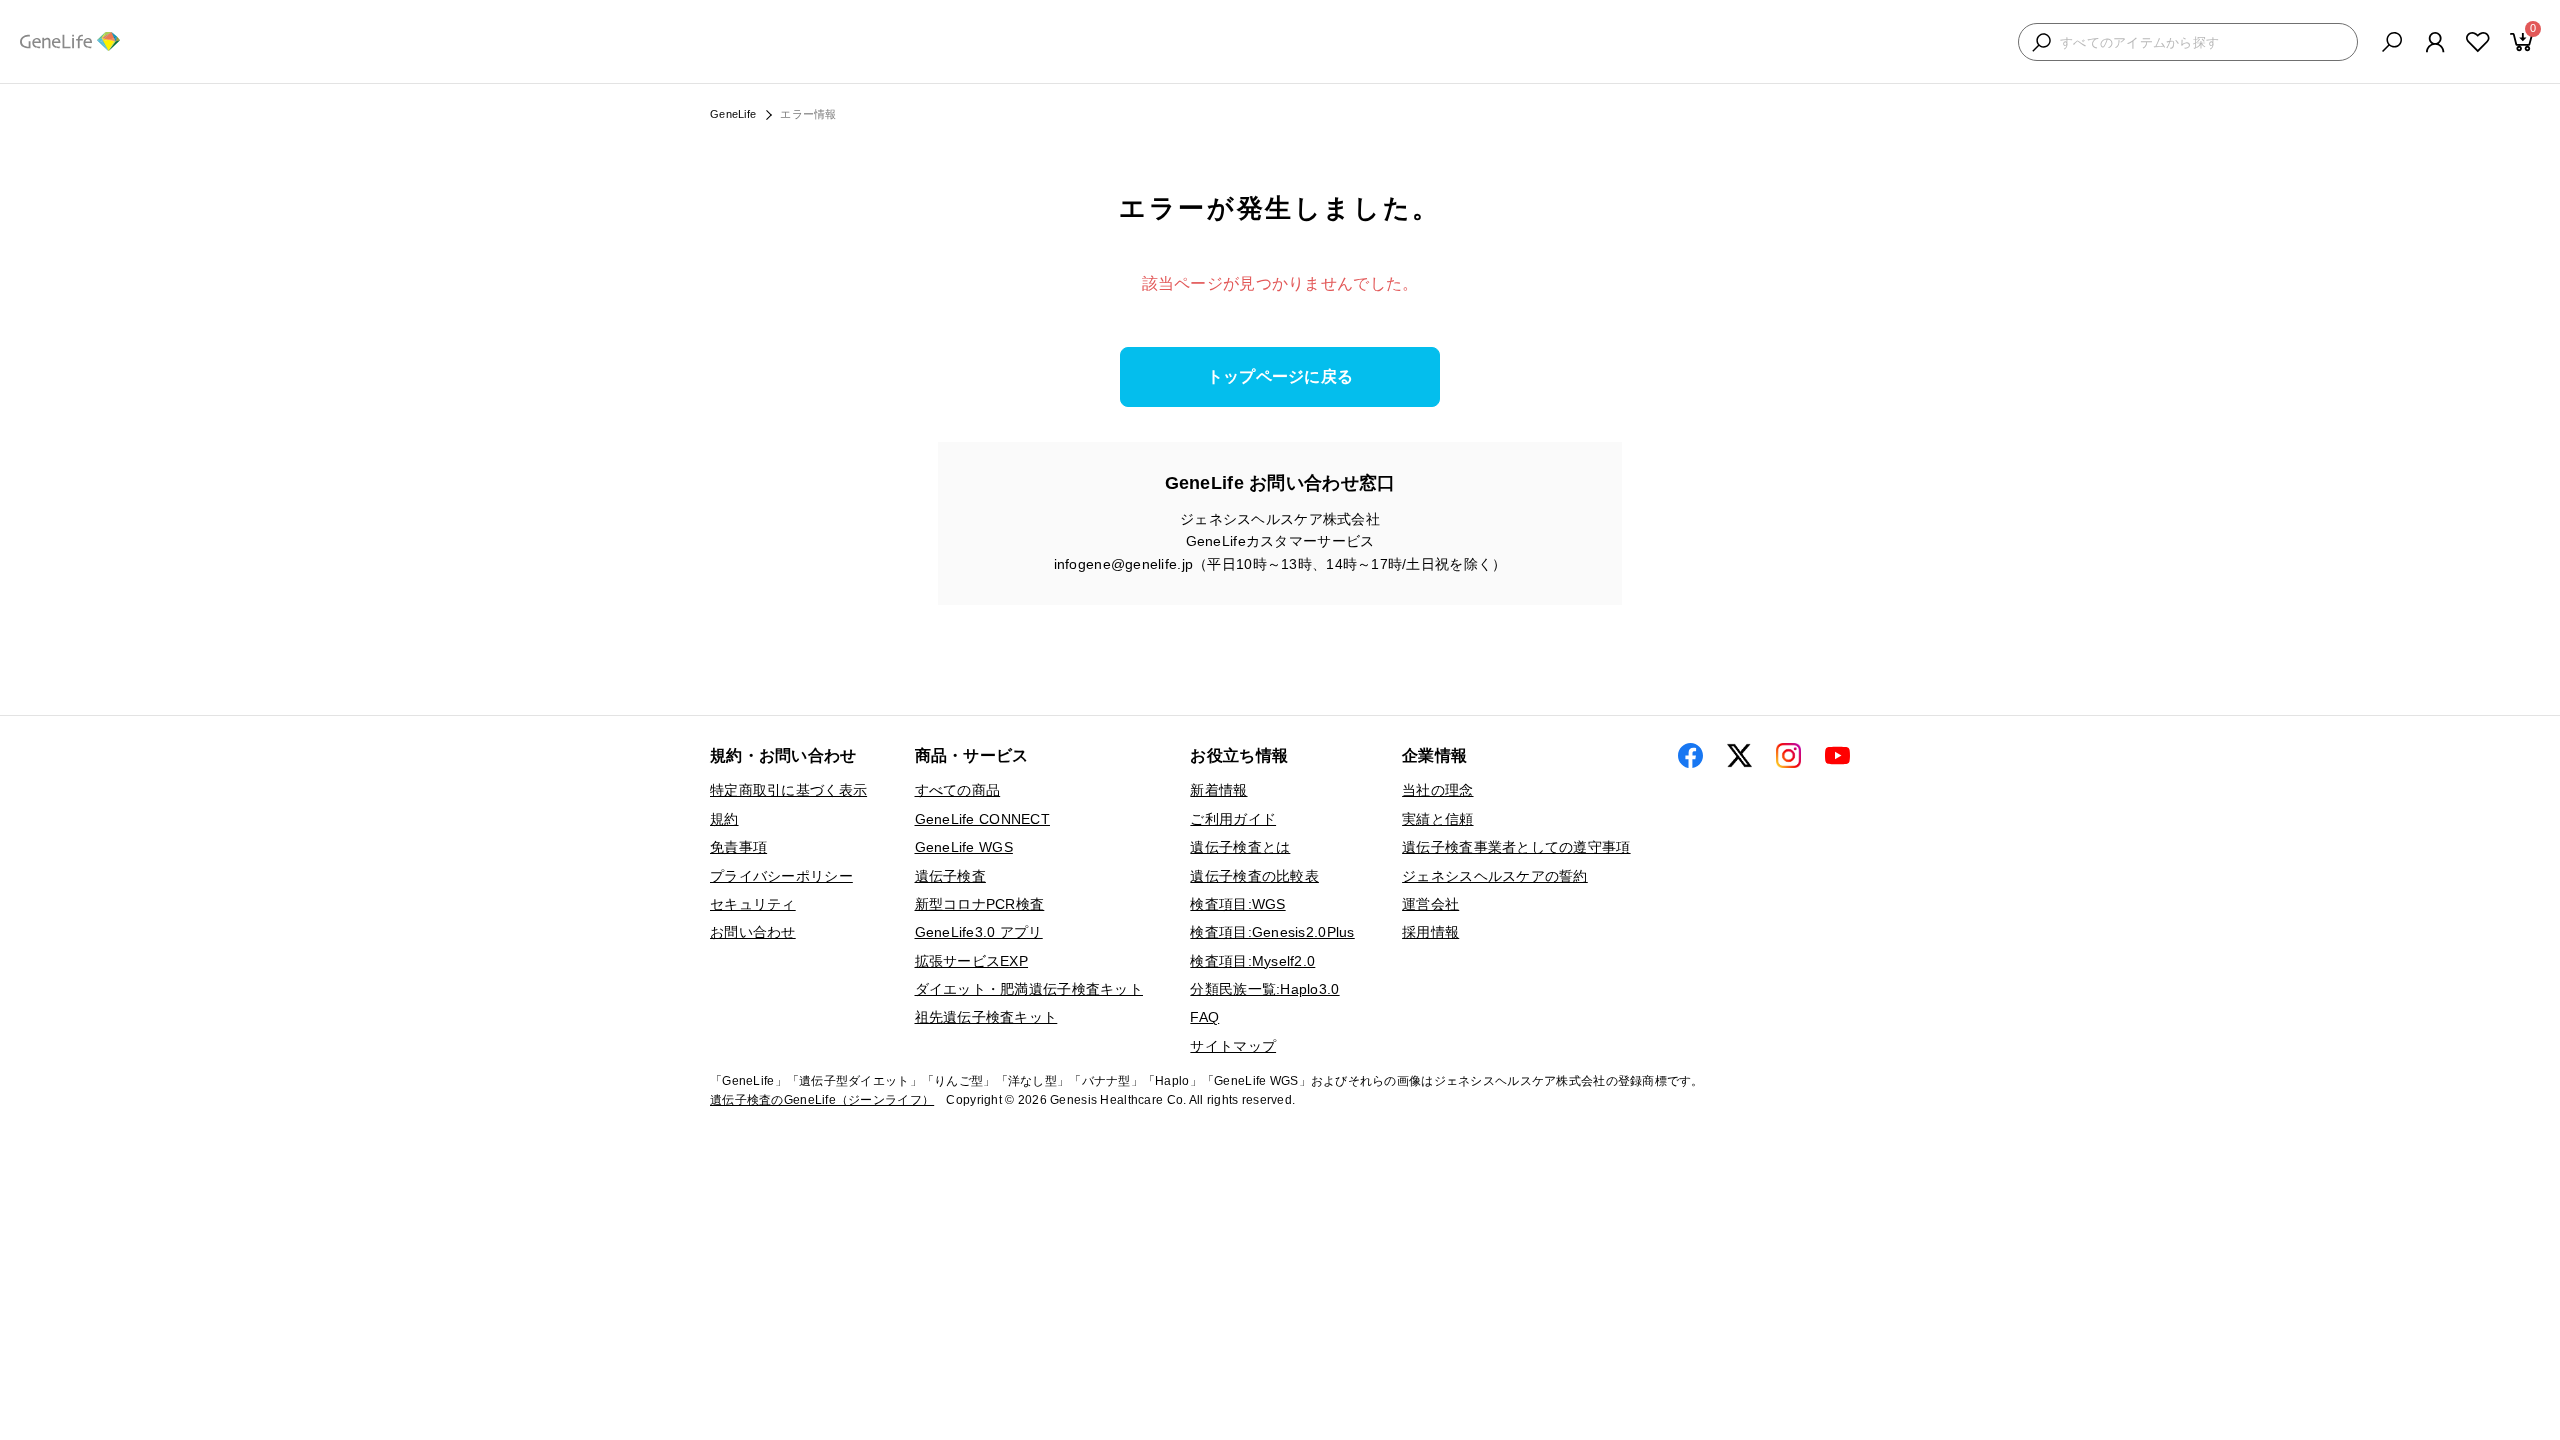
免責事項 (738, 847)
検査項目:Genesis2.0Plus (1272, 932)
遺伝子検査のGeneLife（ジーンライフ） (822, 1100)
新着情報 (1218, 790)
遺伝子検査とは (1240, 847)
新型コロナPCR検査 (980, 904)
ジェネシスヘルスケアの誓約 (1495, 876)
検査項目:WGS (1237, 904)
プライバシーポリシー (781, 876)
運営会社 (1430, 904)
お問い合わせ (753, 932)
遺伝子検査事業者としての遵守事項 (1516, 847)
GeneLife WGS (964, 847)
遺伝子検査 (950, 876)
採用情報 (1430, 932)
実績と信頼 (1437, 819)
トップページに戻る (1280, 376)
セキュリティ (753, 904)
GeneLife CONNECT (982, 819)
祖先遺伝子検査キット (986, 1017)
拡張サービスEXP (972, 961)
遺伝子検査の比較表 (1254, 876)
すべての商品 (958, 790)
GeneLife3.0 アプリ (979, 932)
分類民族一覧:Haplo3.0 (1264, 989)
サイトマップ (1233, 1046)
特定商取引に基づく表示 (788, 790)
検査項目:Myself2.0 (1252, 961)
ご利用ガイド (1233, 819)
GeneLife (733, 114)
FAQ (1204, 1017)
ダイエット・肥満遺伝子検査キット (1029, 989)
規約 (724, 819)
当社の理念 (1437, 790)
